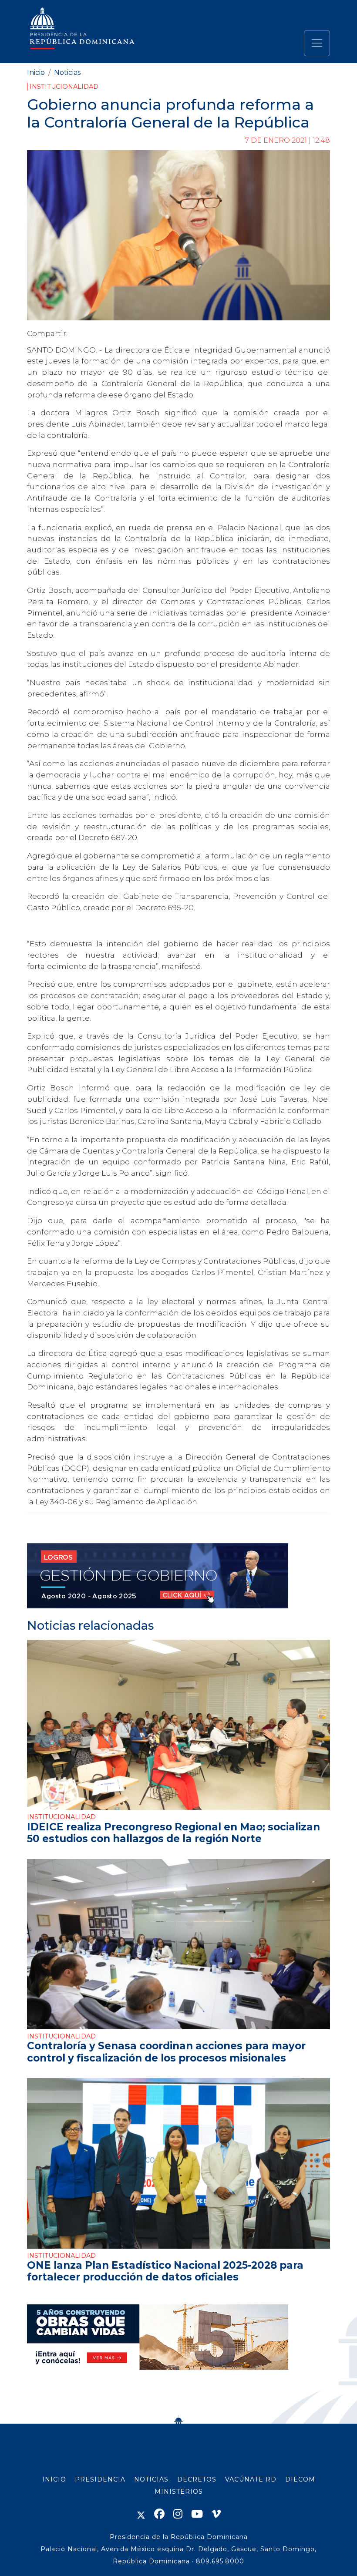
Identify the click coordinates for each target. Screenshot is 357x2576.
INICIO (54, 2479)
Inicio (36, 72)
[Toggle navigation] (317, 43)
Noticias (67, 72)
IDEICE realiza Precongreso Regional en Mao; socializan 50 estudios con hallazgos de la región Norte (173, 1833)
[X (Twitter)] (141, 2514)
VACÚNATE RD (251, 2479)
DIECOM (300, 2479)
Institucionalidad (64, 87)
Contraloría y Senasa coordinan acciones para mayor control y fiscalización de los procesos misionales (166, 2052)
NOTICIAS (151, 2479)
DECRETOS (197, 2479)
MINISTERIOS (179, 2492)
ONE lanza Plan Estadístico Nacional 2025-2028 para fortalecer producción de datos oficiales (165, 2271)
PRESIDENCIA (100, 2479)
